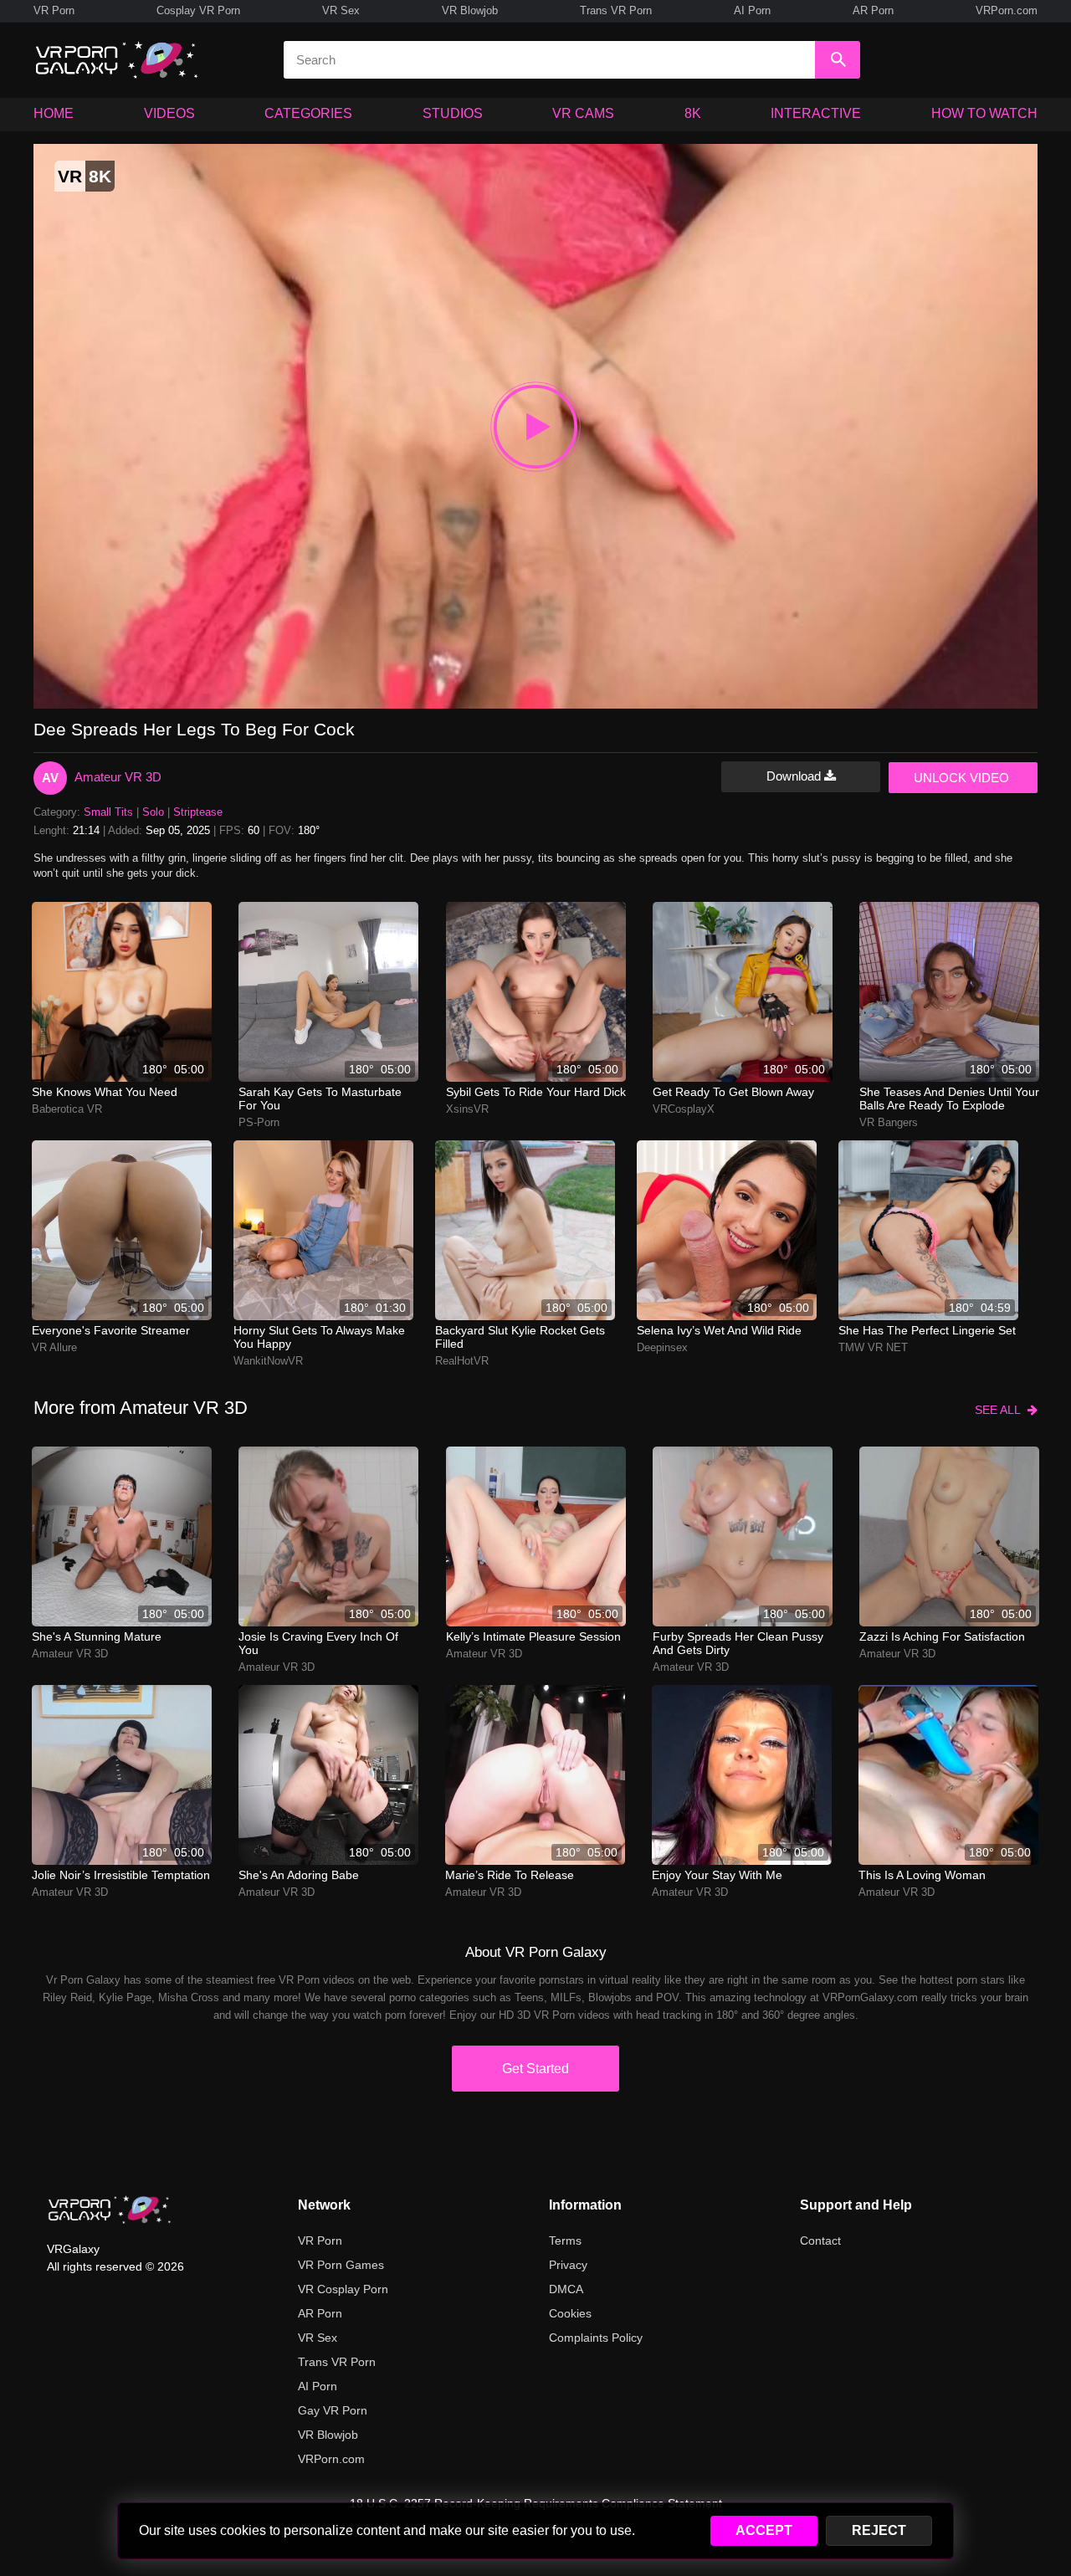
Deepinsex (662, 1347)
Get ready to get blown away (733, 1092)
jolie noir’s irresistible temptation (121, 1875)
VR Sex (341, 10)
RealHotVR (462, 1361)
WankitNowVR (268, 1361)
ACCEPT (764, 2530)
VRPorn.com (1007, 10)
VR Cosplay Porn (343, 2289)
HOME (54, 113)
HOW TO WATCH (984, 113)
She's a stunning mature (97, 1636)
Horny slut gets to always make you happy (319, 1337)
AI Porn (752, 10)
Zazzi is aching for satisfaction (942, 1636)
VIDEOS (169, 113)
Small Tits (108, 812)
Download (795, 776)
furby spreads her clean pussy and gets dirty (738, 1643)
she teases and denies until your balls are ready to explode (949, 1099)
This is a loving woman (922, 1875)
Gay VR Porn (333, 2410)
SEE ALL (1001, 1410)
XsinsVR (467, 1109)
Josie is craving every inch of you (318, 1643)
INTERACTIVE (816, 113)
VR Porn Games (341, 2265)
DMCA (566, 2289)
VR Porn (54, 10)
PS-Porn (259, 1122)
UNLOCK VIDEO (961, 778)
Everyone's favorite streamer (111, 1330)
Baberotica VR (67, 1109)
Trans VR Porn (616, 10)
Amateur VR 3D (118, 777)
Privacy (568, 2265)
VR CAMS (583, 113)
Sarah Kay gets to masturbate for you (320, 1099)
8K (693, 113)
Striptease (198, 812)
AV (50, 778)
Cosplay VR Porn (198, 10)
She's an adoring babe (299, 1875)
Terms (565, 2241)
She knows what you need (105, 1092)
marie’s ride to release (510, 1875)
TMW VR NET (873, 1347)
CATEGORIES (308, 113)
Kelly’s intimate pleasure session (533, 1636)
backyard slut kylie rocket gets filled (520, 1337)
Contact (820, 2241)
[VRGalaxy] (110, 2210)
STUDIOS (453, 113)
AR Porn (873, 10)
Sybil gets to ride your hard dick (536, 1092)
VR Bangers (889, 1122)
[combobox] (549, 60)
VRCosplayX (684, 1109)
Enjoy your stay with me (717, 1875)
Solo (153, 812)
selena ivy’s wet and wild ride (719, 1330)
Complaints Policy (596, 2338)
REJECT (879, 2530)
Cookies (570, 2313)
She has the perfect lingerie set (927, 1330)
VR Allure (54, 1347)
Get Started (535, 2069)
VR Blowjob (470, 10)
